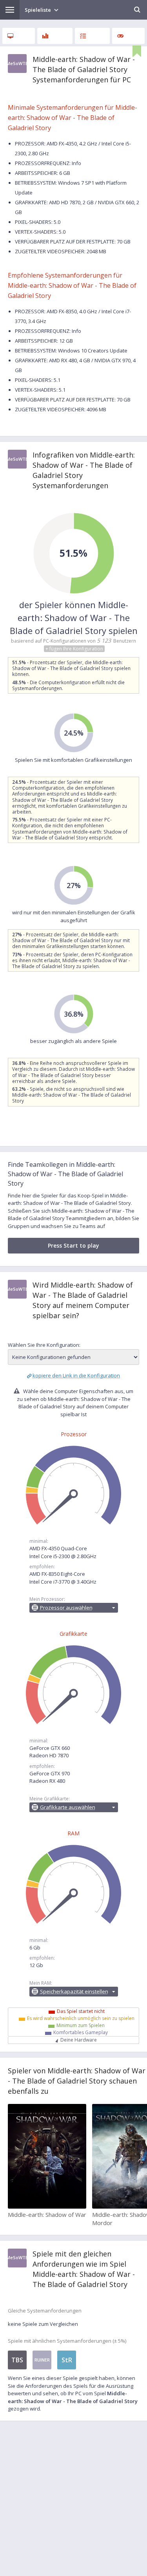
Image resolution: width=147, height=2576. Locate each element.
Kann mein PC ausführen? (92, 36)
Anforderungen (19, 36)
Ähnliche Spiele (128, 36)
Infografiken (55, 36)
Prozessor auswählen (66, 1608)
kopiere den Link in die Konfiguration (76, 1375)
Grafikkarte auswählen (68, 1807)
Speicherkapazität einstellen (74, 1991)
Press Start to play (73, 1245)
